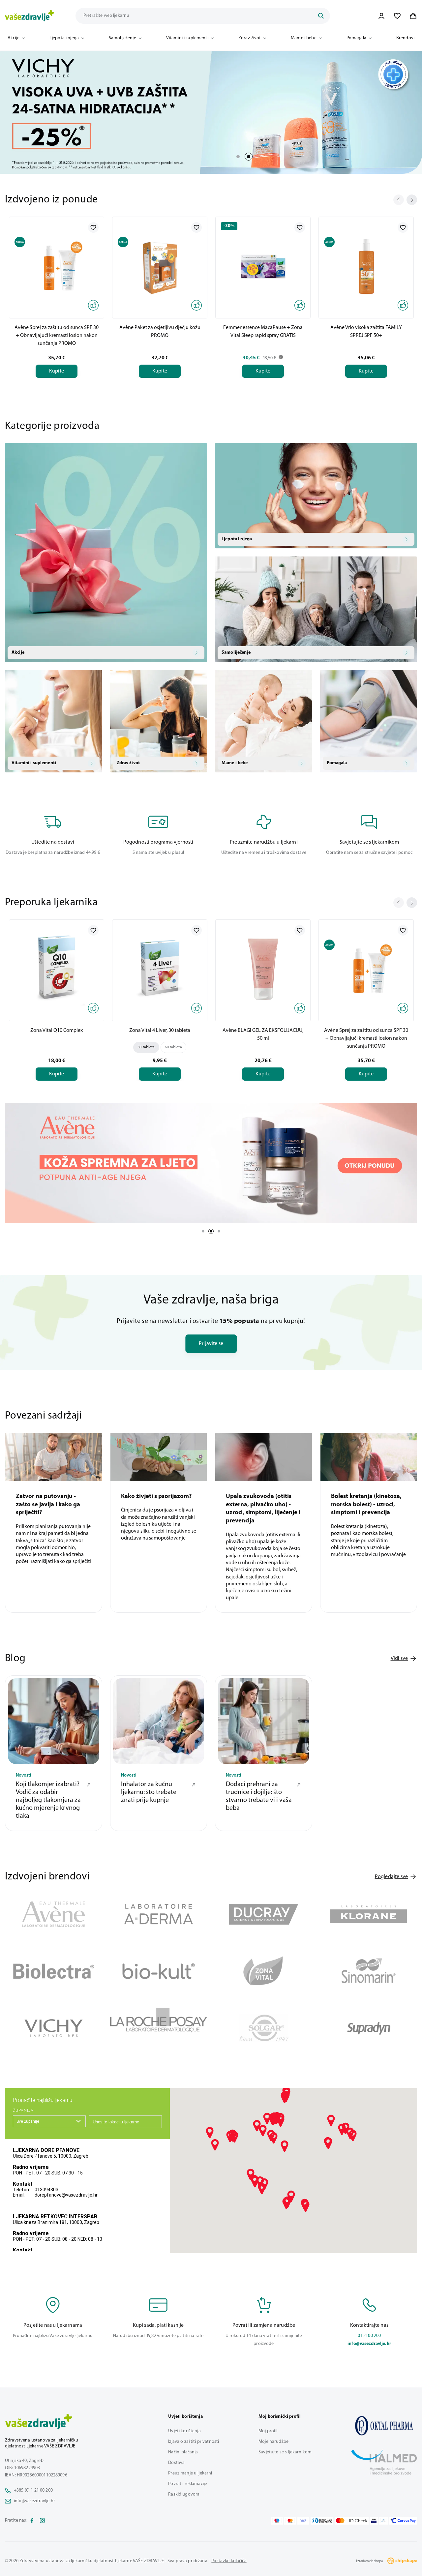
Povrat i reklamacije (188, 2484)
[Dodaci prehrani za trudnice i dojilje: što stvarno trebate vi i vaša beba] (264, 1721)
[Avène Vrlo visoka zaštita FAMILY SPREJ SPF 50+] (366, 266)
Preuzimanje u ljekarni (190, 2473)
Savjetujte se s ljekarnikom (285, 2452)
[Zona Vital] (264, 1971)
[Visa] (303, 2521)
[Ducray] (264, 1914)
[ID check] (352, 2521)
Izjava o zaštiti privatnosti (194, 2442)
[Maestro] (277, 2521)
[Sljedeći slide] (412, 200)
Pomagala (356, 38)
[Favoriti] (397, 16)
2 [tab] (249, 157)
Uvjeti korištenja (184, 2431)
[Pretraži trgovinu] (321, 16)
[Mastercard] (290, 2521)
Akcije (14, 38)
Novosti (24, 1776)
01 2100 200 (369, 2336)
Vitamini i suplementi (187, 38)
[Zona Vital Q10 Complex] (57, 969)
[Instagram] (43, 2521)
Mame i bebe (304, 38)
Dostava (176, 2463)
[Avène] (54, 1914)
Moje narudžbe (273, 2442)
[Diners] (322, 2521)
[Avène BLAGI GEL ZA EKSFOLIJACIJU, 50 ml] (263, 969)
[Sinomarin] (369, 1971)
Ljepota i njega (64, 38)
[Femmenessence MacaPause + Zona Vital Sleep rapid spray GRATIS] (263, 266)
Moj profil (268, 2431)
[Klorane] (369, 1914)
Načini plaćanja (183, 2452)
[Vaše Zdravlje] (30, 16)
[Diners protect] (383, 2521)
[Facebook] (32, 2521)
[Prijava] (381, 16)
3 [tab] (219, 1231)
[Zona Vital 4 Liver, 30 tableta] (160, 969)
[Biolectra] (54, 1971)
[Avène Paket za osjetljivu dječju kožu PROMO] (160, 266)
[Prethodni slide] (399, 200)
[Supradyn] (369, 2028)
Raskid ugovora (184, 2494)
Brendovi (405, 38)
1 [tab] (238, 157)
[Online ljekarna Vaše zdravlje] (384, 2426)
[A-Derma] (159, 1914)
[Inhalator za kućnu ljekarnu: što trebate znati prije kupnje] (159, 1721)
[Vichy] (54, 2028)
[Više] (211, 1163)
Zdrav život (250, 38)
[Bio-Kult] (159, 1971)
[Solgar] (264, 2028)
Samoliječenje (122, 38)
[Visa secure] (374, 2521)
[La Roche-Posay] (159, 2028)
